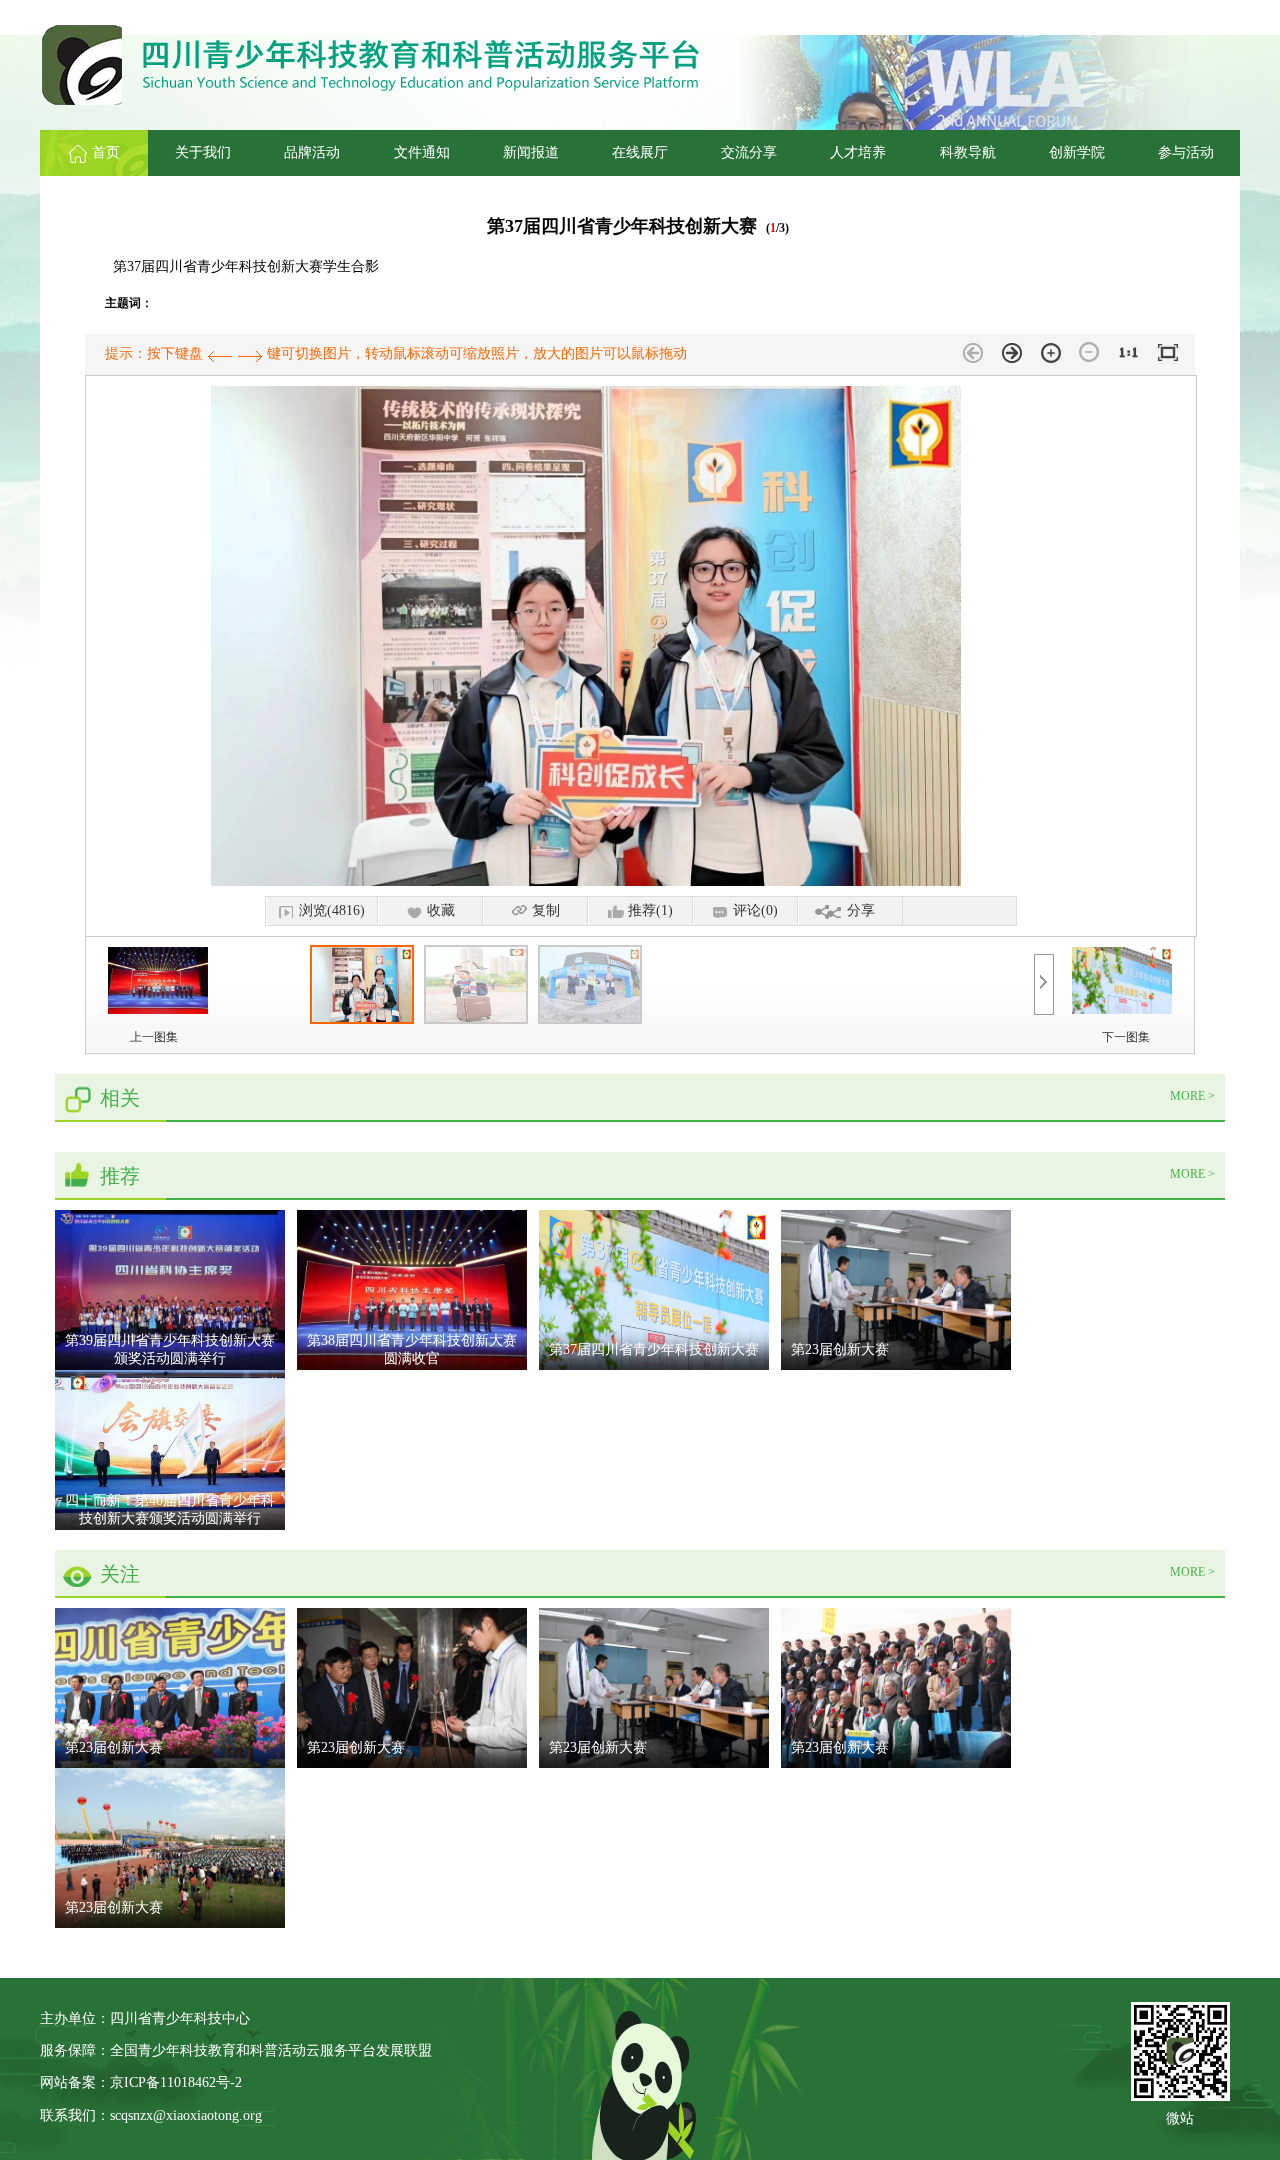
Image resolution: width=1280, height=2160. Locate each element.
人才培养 (858, 152)
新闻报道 (531, 152)
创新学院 (1077, 152)
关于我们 (203, 152)
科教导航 (968, 152)
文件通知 (422, 152)
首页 (106, 152)
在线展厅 (640, 152)
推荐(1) (650, 910)
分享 (861, 910)
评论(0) (755, 910)
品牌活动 (312, 152)
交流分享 (749, 152)
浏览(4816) (332, 910)
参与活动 (1186, 152)
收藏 (441, 910)
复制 (546, 910)
